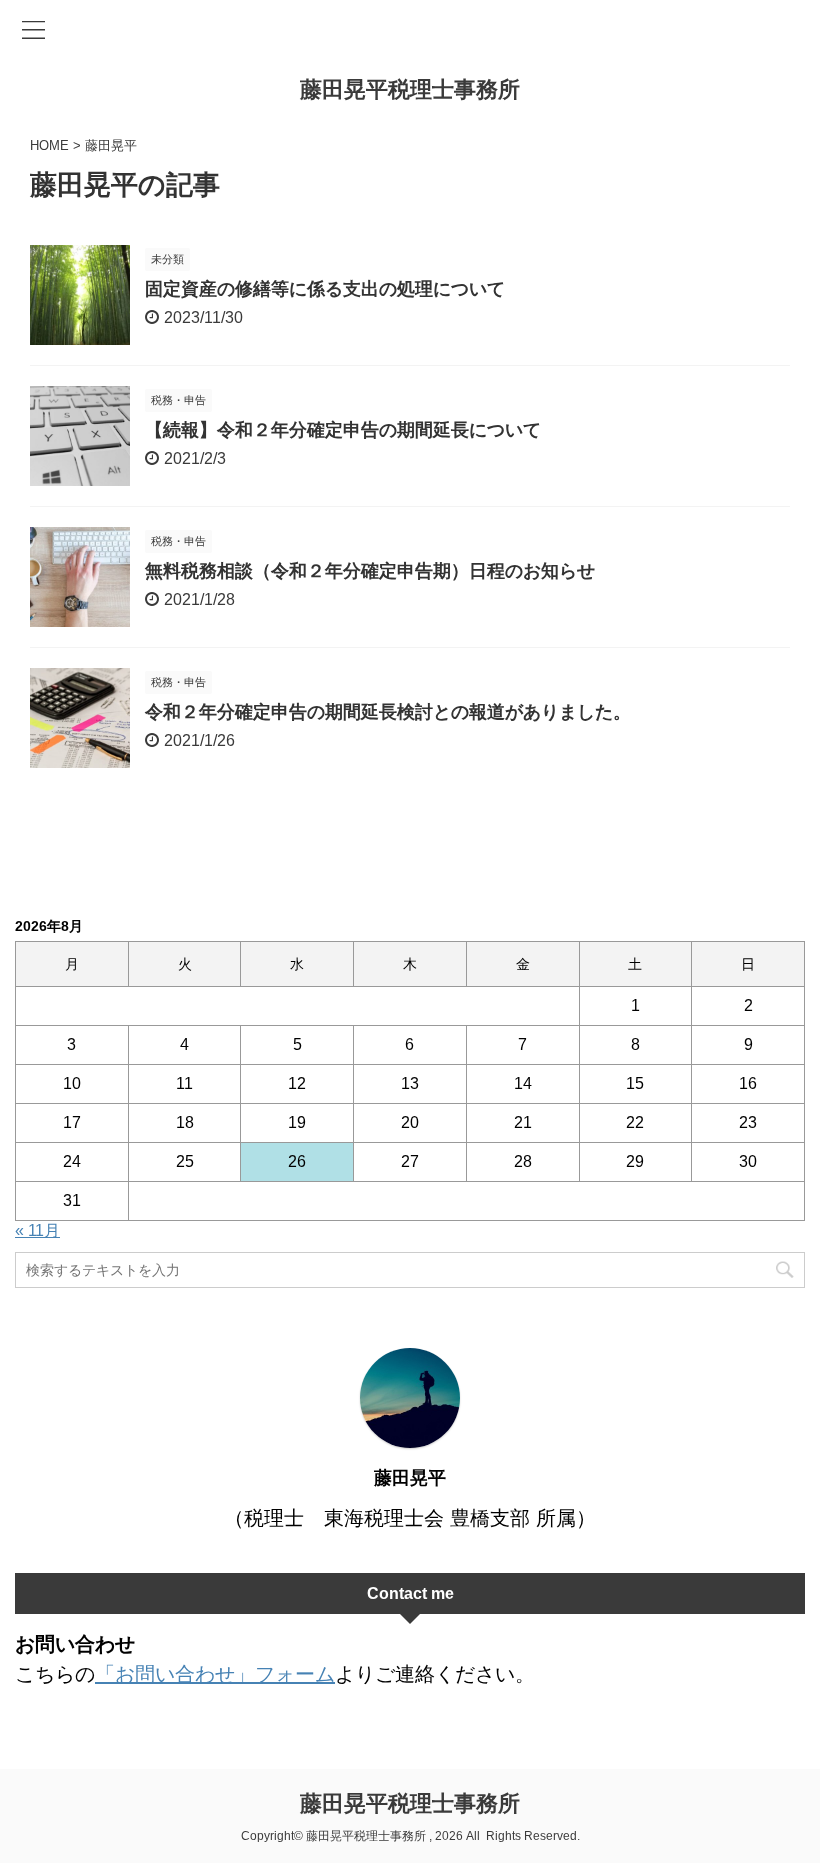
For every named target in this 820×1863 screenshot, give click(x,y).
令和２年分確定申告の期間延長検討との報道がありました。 (388, 712)
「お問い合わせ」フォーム (215, 1674)
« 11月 (37, 1230)
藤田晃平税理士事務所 (410, 89)
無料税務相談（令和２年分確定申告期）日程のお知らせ (370, 571)
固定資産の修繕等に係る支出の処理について (325, 289)
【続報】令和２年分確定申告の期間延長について (343, 430)
